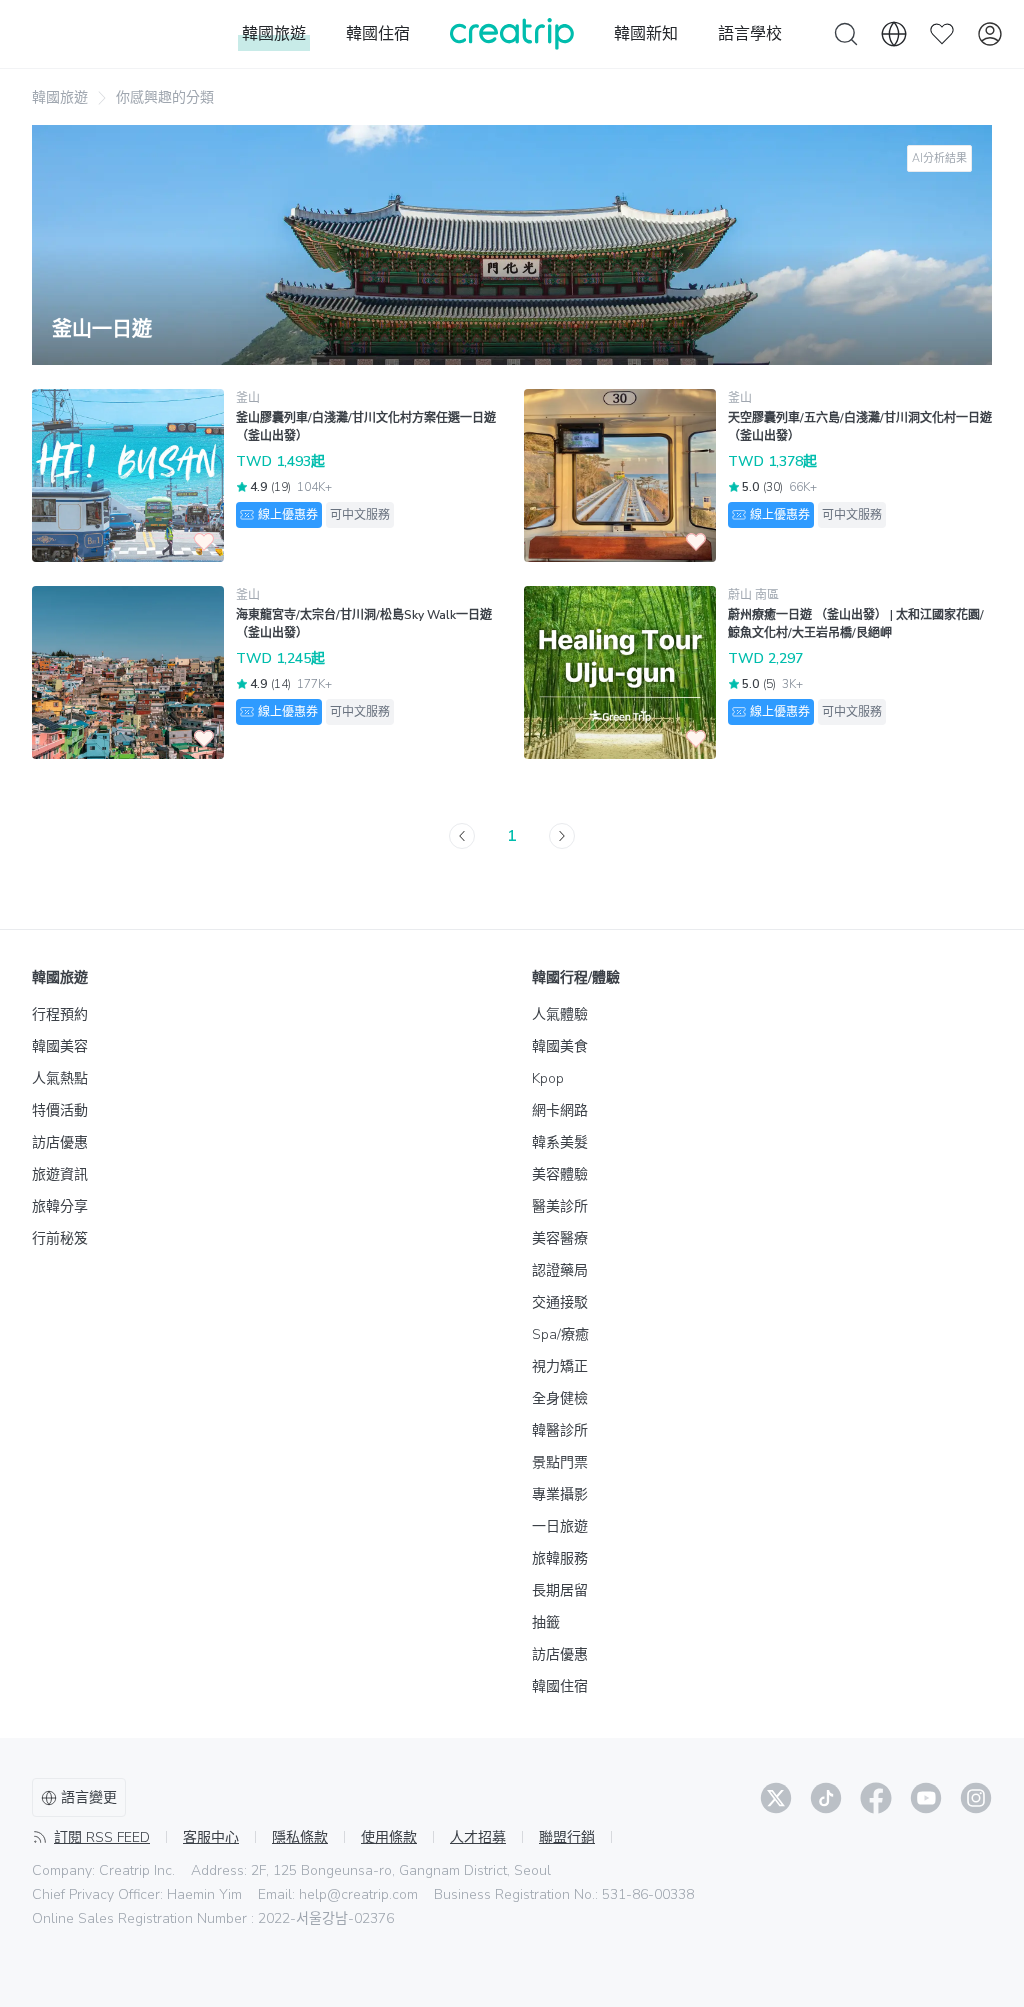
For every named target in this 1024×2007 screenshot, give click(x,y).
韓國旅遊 (60, 97)
